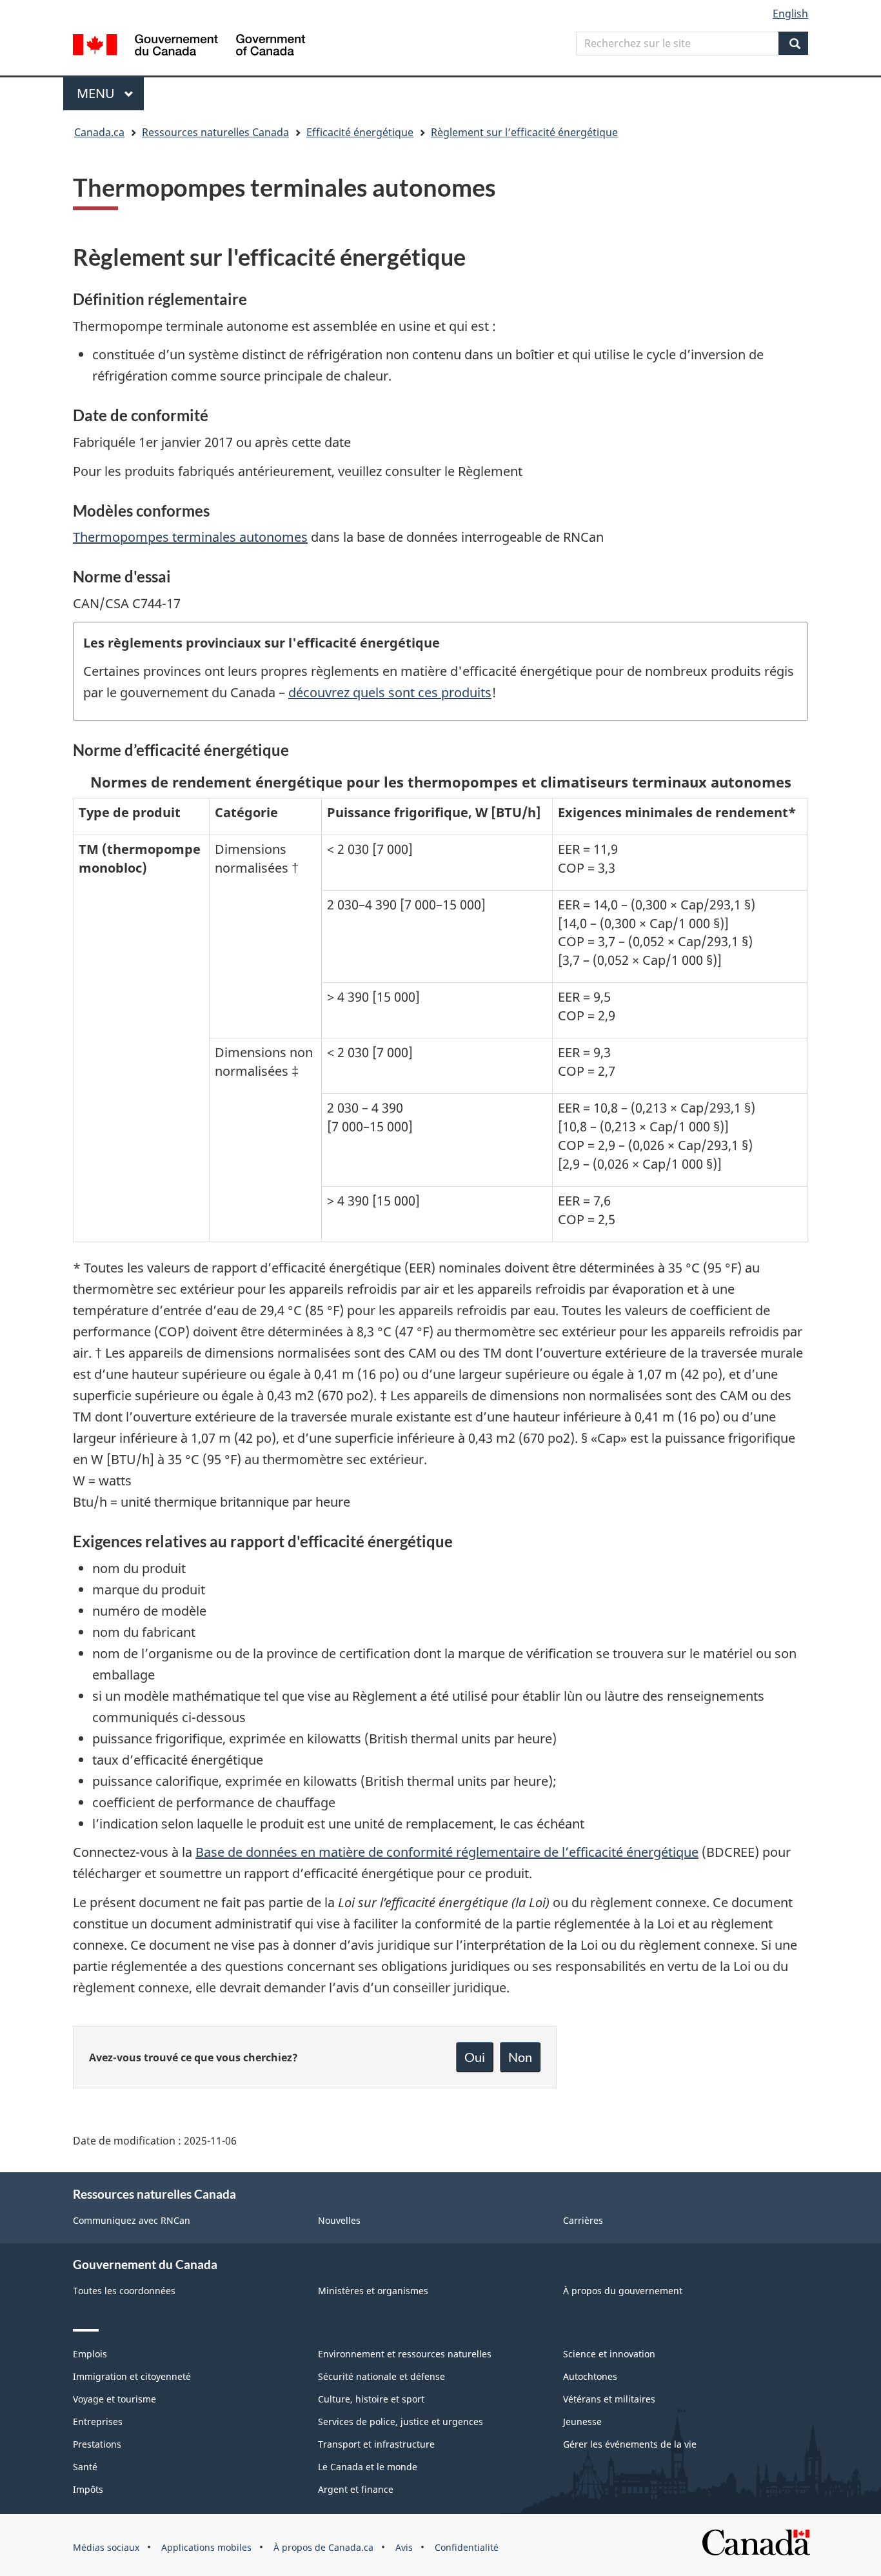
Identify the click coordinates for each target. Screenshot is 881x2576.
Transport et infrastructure (376, 2444)
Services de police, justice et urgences (401, 2422)
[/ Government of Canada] (189, 47)
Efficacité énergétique (360, 132)
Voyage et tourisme (114, 2399)
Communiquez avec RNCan (132, 2220)
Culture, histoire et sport (371, 2399)
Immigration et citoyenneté (132, 2376)
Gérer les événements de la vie (630, 2444)
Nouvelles (339, 2220)
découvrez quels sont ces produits (390, 692)
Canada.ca (99, 132)
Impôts (88, 2489)
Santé (85, 2467)
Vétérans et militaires (609, 2399)
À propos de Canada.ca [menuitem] (323, 2547)
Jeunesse (582, 2422)
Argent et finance (356, 2489)
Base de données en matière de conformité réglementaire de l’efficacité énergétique (447, 1852)
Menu (110, 93)
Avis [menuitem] (404, 2547)
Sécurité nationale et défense (381, 2376)
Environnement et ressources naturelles (405, 2354)
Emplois (90, 2354)
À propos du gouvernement (623, 2291)
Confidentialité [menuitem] (467, 2547)
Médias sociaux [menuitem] (106, 2547)
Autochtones (590, 2376)
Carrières (583, 2220)
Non (520, 2057)
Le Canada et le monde (368, 2467)
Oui (475, 2057)
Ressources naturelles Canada (215, 132)
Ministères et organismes (373, 2291)
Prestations (97, 2444)
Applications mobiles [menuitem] (206, 2547)
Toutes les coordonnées (124, 2291)
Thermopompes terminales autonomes (190, 537)
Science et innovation (609, 2354)
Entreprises (98, 2422)
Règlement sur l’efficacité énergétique (524, 132)
